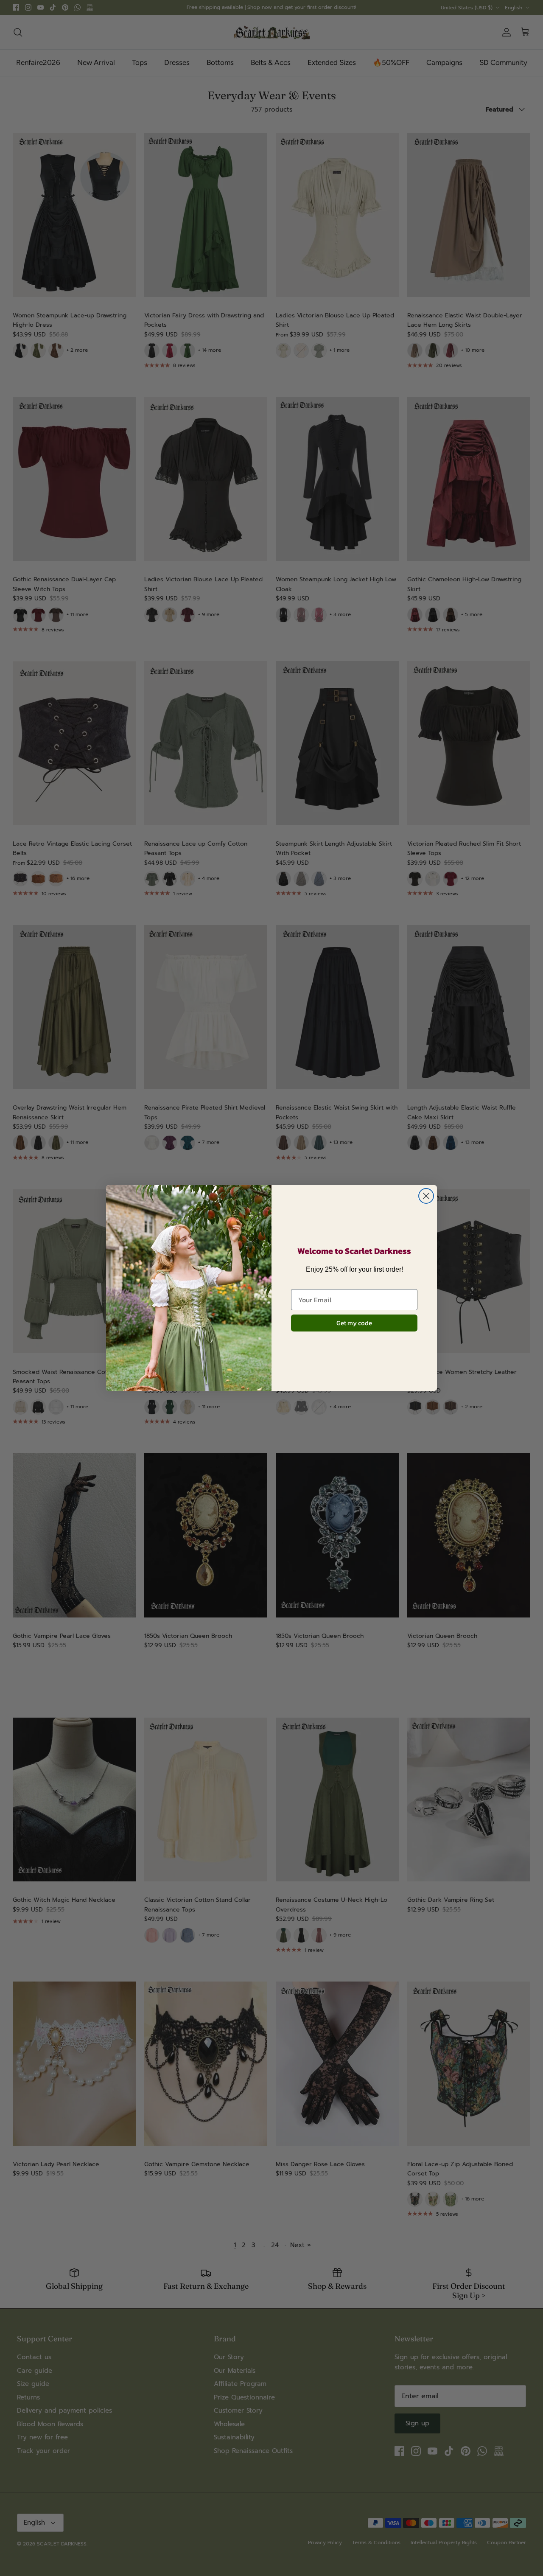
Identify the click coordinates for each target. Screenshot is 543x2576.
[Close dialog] (426, 1196)
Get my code (354, 1323)
